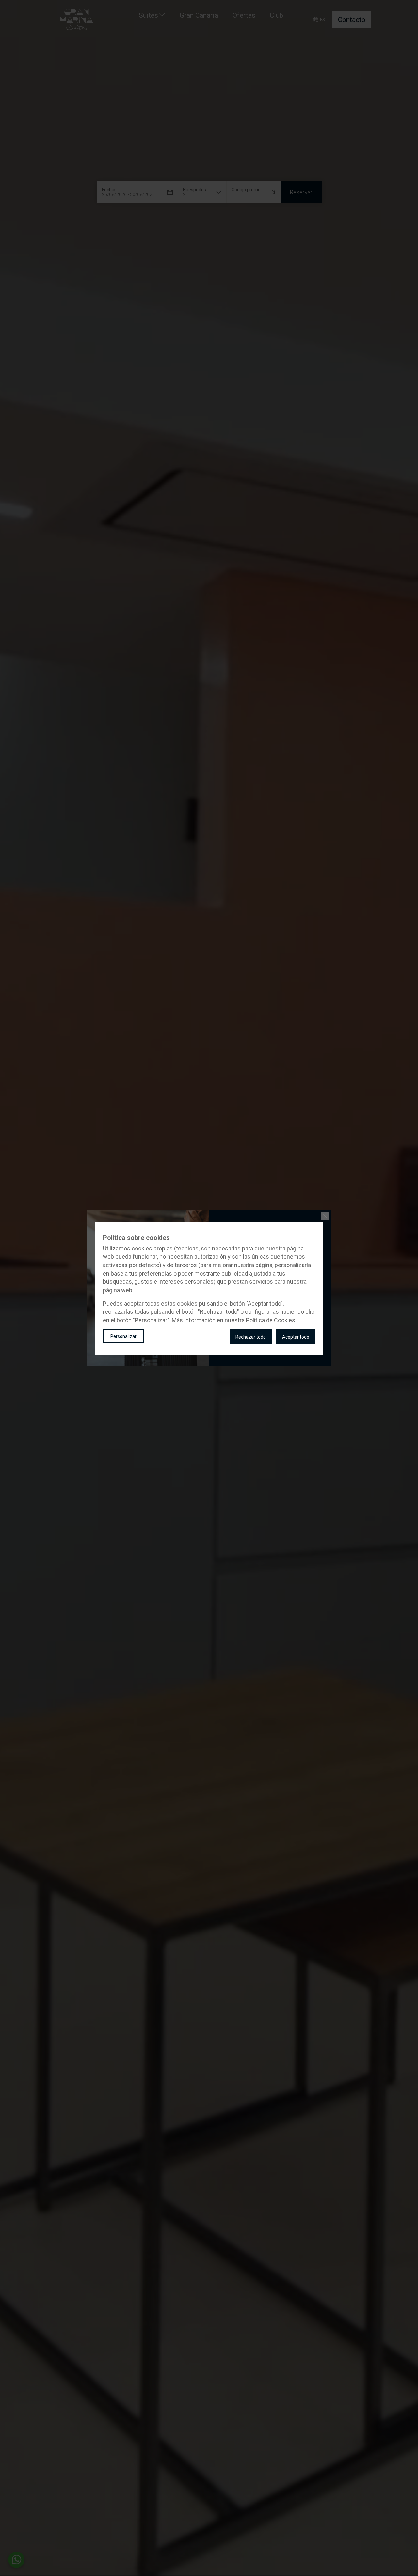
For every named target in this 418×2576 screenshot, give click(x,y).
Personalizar (123, 1336)
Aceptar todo (296, 1337)
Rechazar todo (251, 1337)
